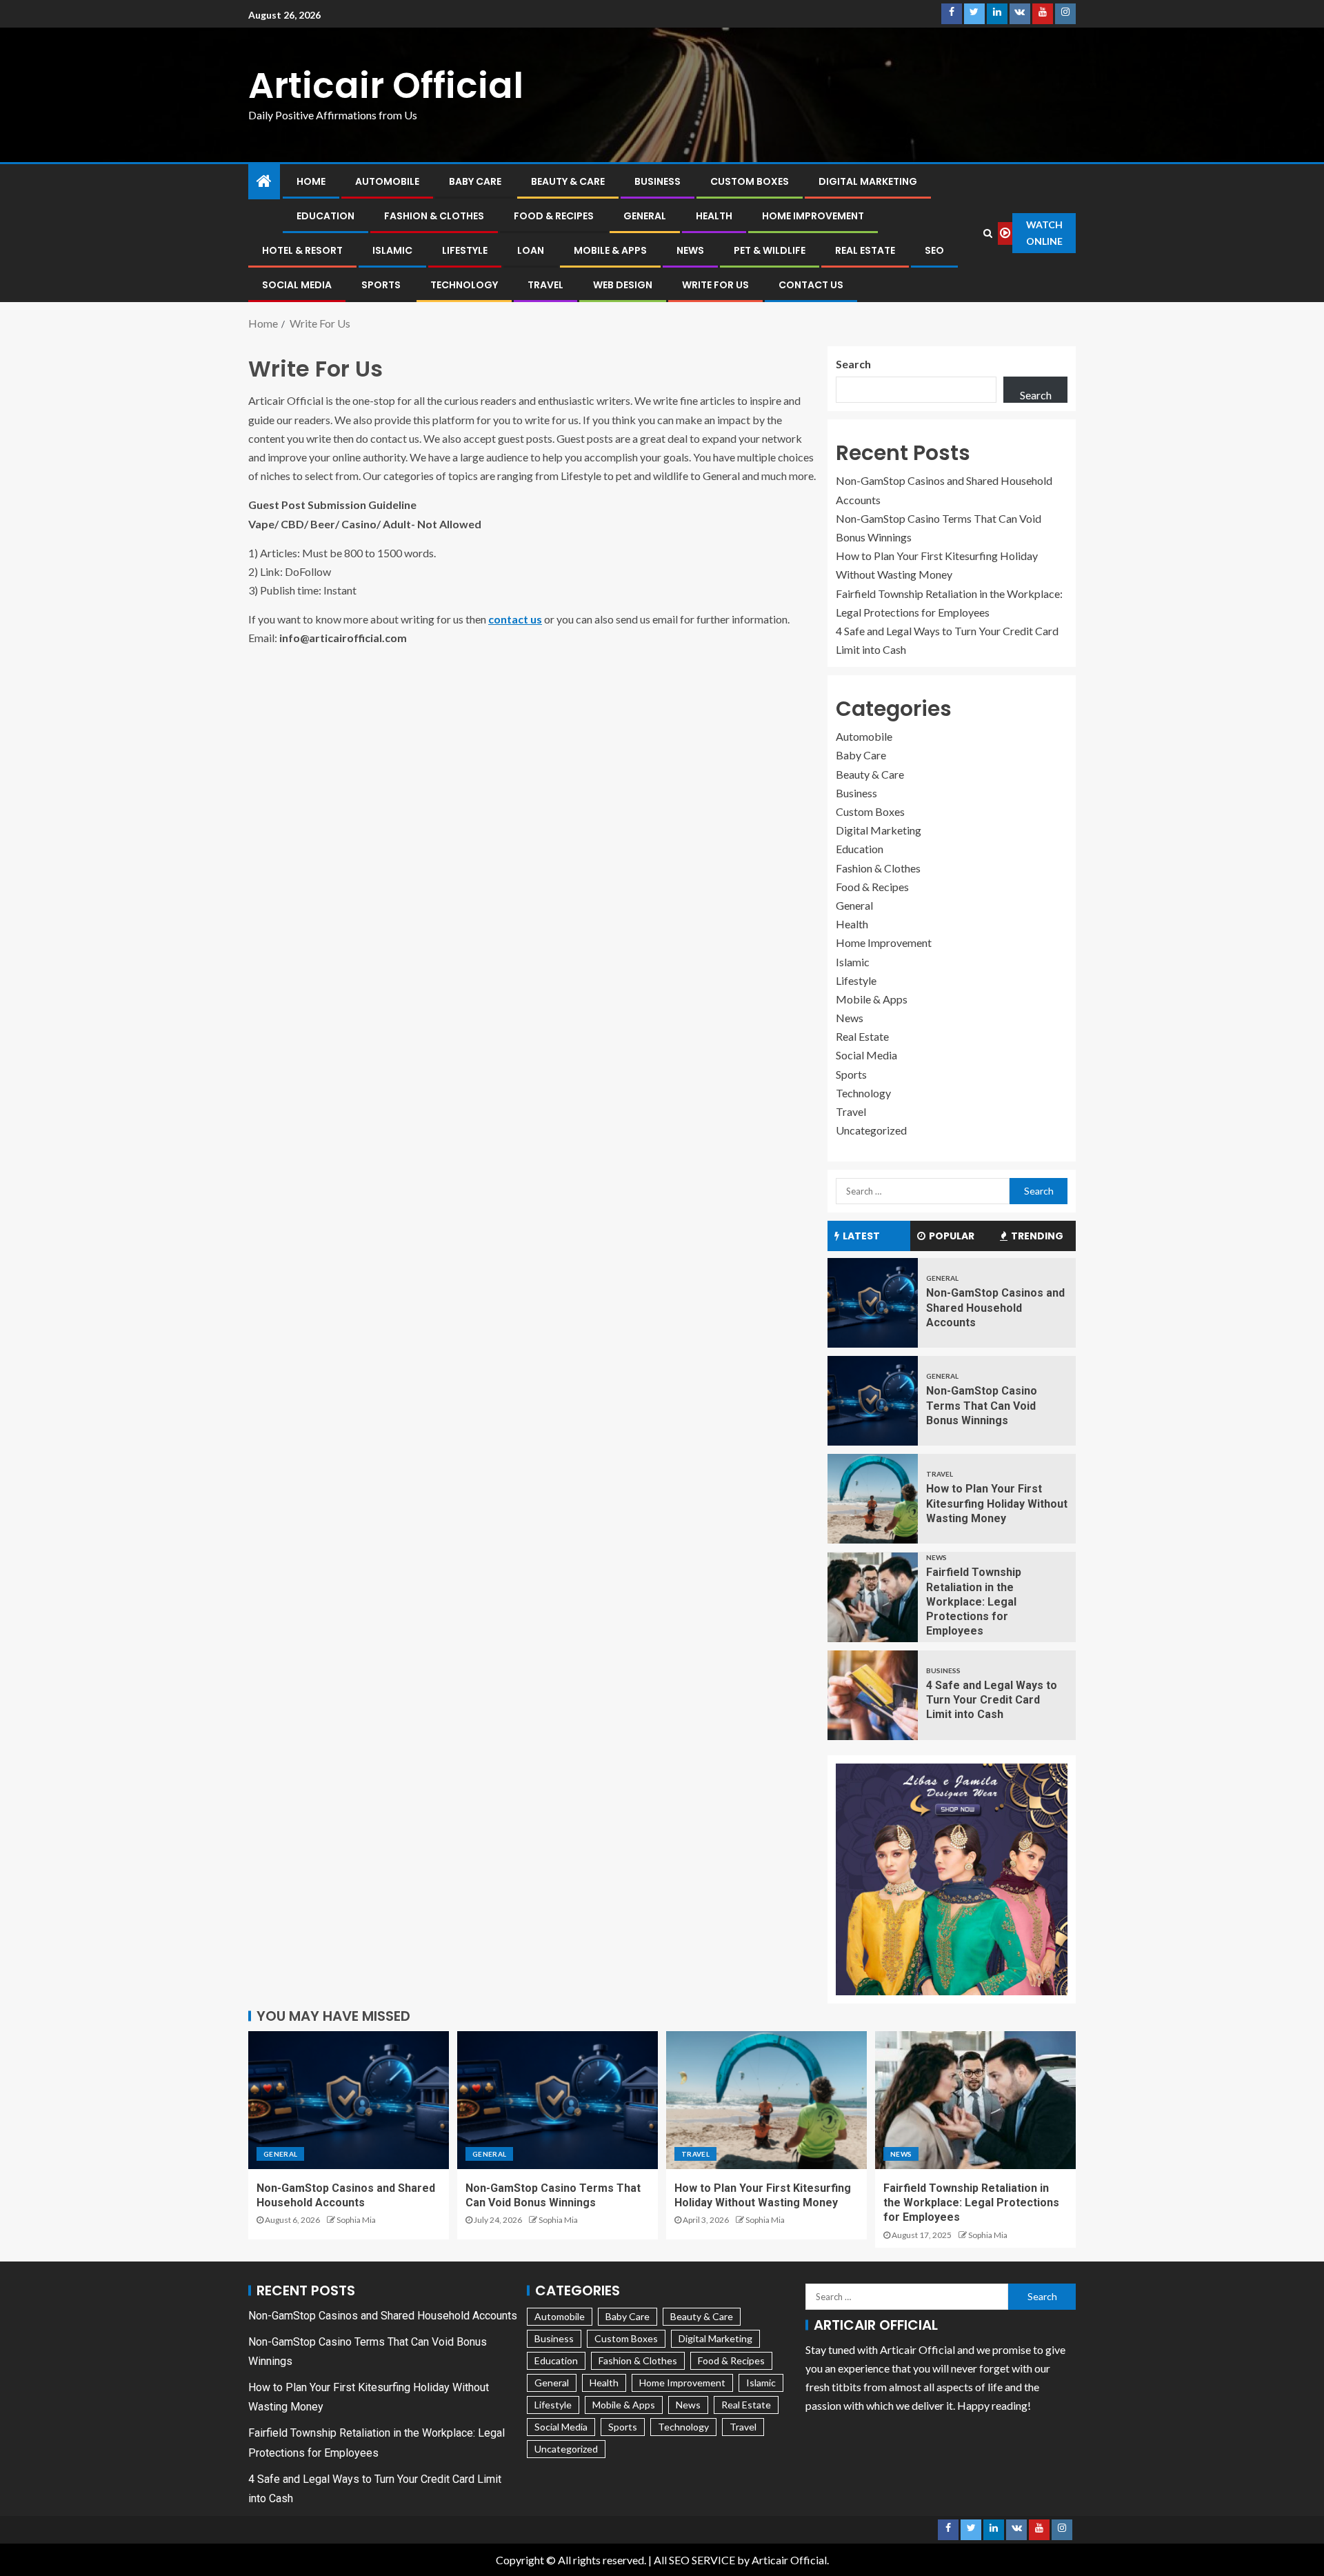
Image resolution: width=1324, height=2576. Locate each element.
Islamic (392, 250)
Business (658, 181)
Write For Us (715, 285)
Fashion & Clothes (434, 216)
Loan (531, 250)
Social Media (297, 285)
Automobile (387, 181)
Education (325, 216)
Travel (545, 285)
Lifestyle (465, 250)
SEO (934, 250)
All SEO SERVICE (694, 2560)
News (690, 250)
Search (853, 364)
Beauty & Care (568, 181)
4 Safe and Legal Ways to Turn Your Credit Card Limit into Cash (992, 1700)
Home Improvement (813, 216)
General (645, 216)
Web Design (623, 285)
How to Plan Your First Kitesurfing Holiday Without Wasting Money (997, 1504)
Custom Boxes (750, 181)
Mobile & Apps (610, 250)
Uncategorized (871, 1130)
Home (311, 181)
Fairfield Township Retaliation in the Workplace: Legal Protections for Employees (974, 1601)
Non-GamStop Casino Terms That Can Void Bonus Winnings (982, 1406)
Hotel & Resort (302, 250)
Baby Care (475, 181)
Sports (381, 285)
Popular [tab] (952, 1236)
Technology (464, 285)
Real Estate (865, 250)
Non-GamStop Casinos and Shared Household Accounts (995, 1308)
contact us (515, 619)
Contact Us (811, 285)
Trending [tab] (1037, 1236)
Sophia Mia (356, 2220)
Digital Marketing (868, 181)
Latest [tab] (861, 1236)
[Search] (988, 233)
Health (714, 216)
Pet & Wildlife (770, 250)
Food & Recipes (554, 216)
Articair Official (386, 85)
